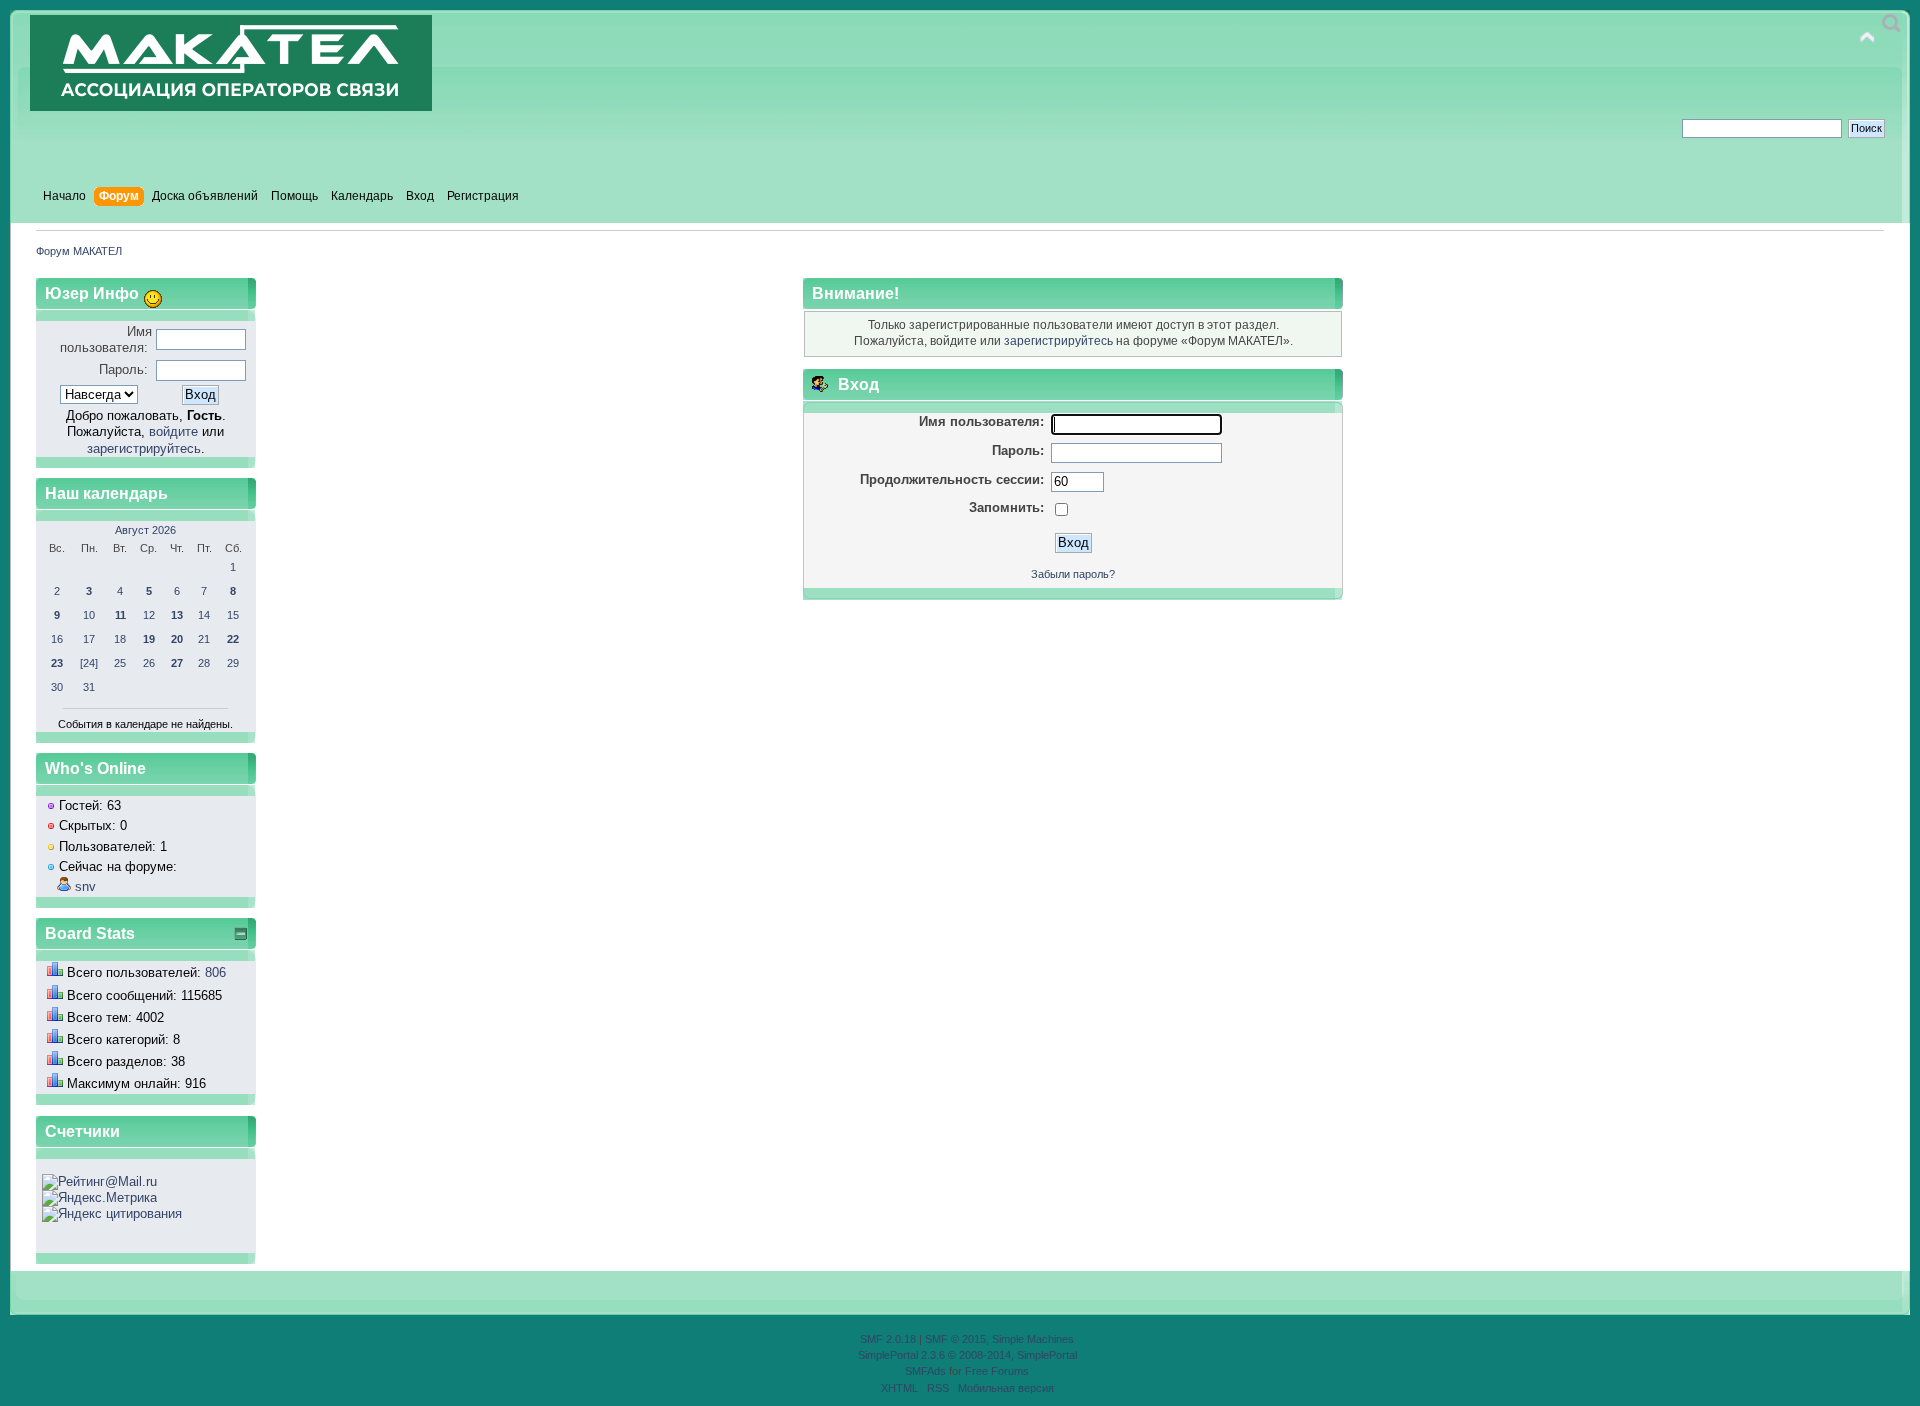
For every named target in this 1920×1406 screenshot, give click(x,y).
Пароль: (123, 369)
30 (57, 687)
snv (85, 886)
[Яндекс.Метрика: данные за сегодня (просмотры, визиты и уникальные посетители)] (99, 1198)
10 (89, 615)
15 (233, 615)
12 (149, 615)
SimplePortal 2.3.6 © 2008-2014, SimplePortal (967, 1355)
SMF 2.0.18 (888, 1339)
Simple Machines (1033, 1339)
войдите (173, 431)
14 (204, 615)
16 (57, 639)
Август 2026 (145, 530)
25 (120, 663)
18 (120, 639)
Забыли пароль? (1073, 574)
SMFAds (925, 1371)
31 (89, 687)
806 (215, 972)
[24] (89, 663)
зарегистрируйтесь (144, 448)
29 (233, 663)
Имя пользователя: (106, 339)
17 (89, 639)
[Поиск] (1891, 23)
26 (149, 663)
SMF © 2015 (955, 1339)
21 (204, 639)
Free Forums (997, 1371)
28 (204, 663)
